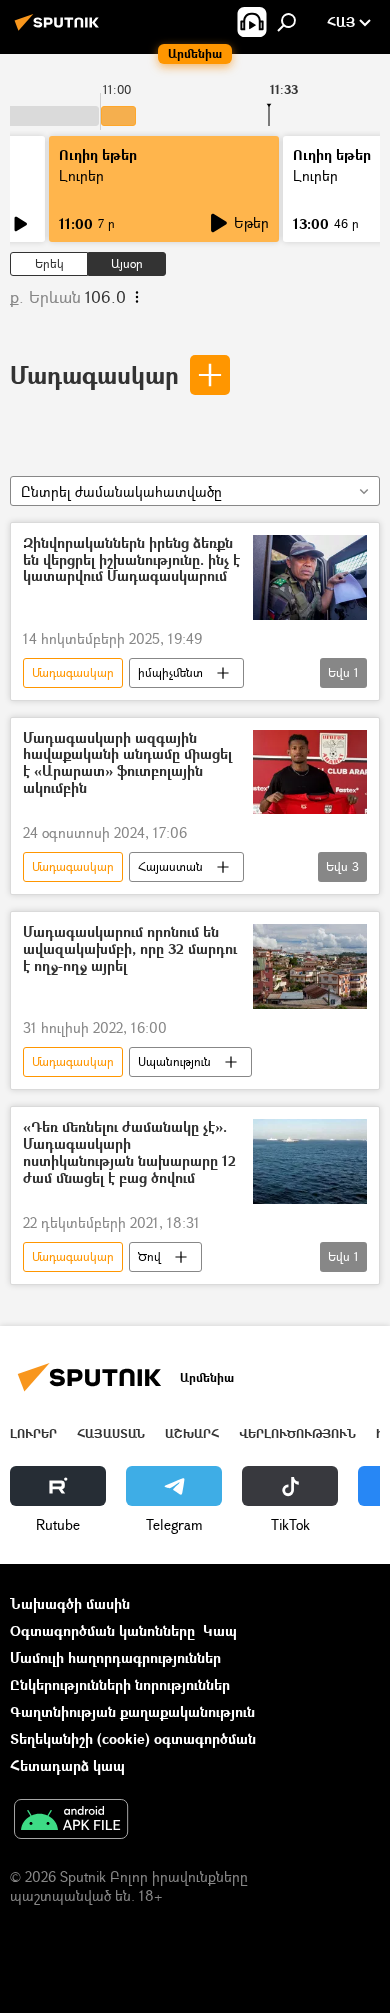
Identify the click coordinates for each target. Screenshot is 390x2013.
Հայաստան (170, 866)
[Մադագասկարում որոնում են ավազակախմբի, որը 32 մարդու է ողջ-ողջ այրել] (310, 966)
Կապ (220, 1630)
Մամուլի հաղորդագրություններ (115, 1657)
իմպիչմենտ (170, 672)
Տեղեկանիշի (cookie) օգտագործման (133, 1738)
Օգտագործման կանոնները (102, 1630)
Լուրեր (81, 175)
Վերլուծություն (297, 1433)
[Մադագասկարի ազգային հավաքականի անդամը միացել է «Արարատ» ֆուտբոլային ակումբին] (310, 772)
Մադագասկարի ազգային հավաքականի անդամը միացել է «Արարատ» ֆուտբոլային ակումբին (127, 763)
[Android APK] (71, 1821)
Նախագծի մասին (70, 1603)
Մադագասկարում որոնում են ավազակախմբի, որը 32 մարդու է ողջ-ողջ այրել (130, 949)
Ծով (149, 1256)
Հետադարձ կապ (67, 1765)
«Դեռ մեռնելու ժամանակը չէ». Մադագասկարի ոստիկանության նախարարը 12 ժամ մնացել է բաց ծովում (129, 1152)
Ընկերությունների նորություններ (120, 1684)
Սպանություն (174, 1061)
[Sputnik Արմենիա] (60, 29)
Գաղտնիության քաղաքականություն (132, 1711)
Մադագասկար (94, 374)
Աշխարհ (192, 1433)
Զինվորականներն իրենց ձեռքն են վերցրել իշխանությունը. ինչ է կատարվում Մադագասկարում (131, 560)
